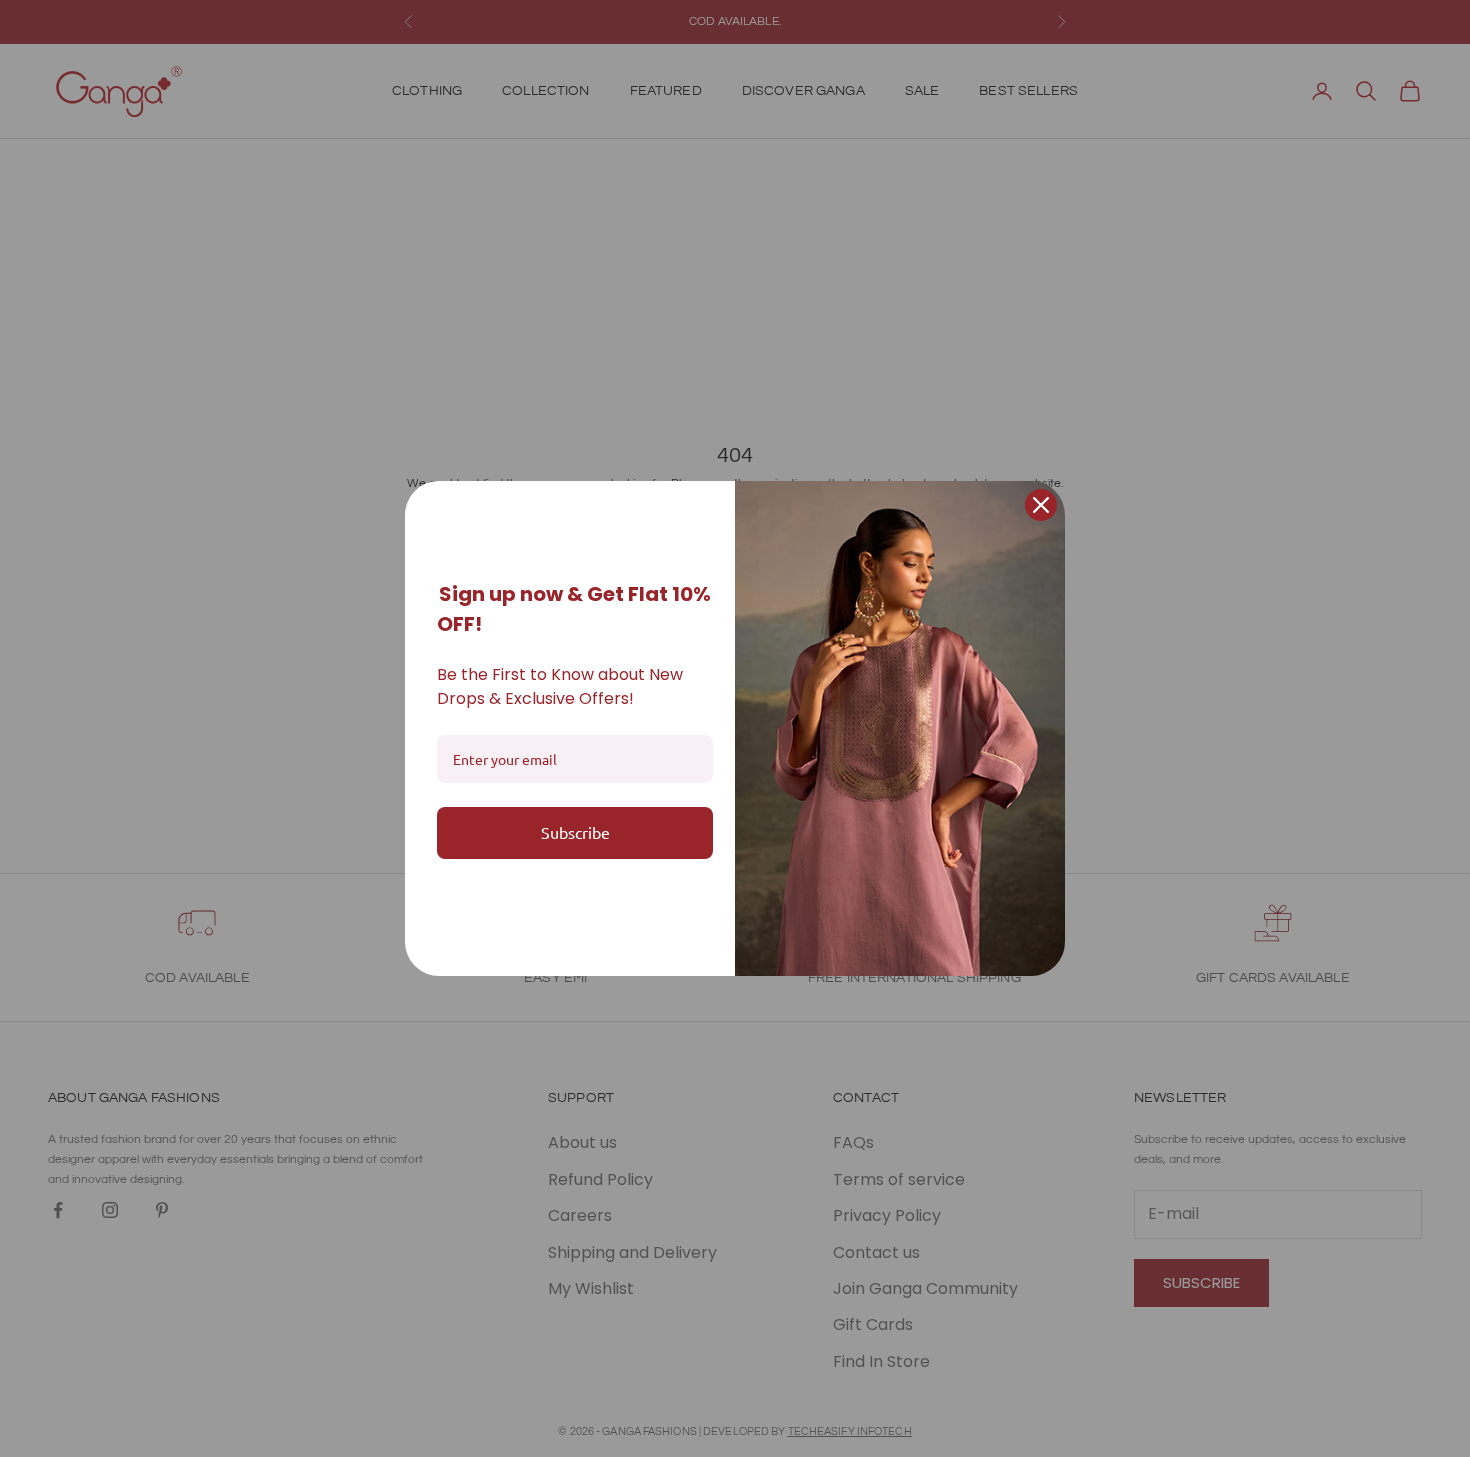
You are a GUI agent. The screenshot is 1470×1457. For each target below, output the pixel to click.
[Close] (1041, 505)
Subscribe (575, 832)
